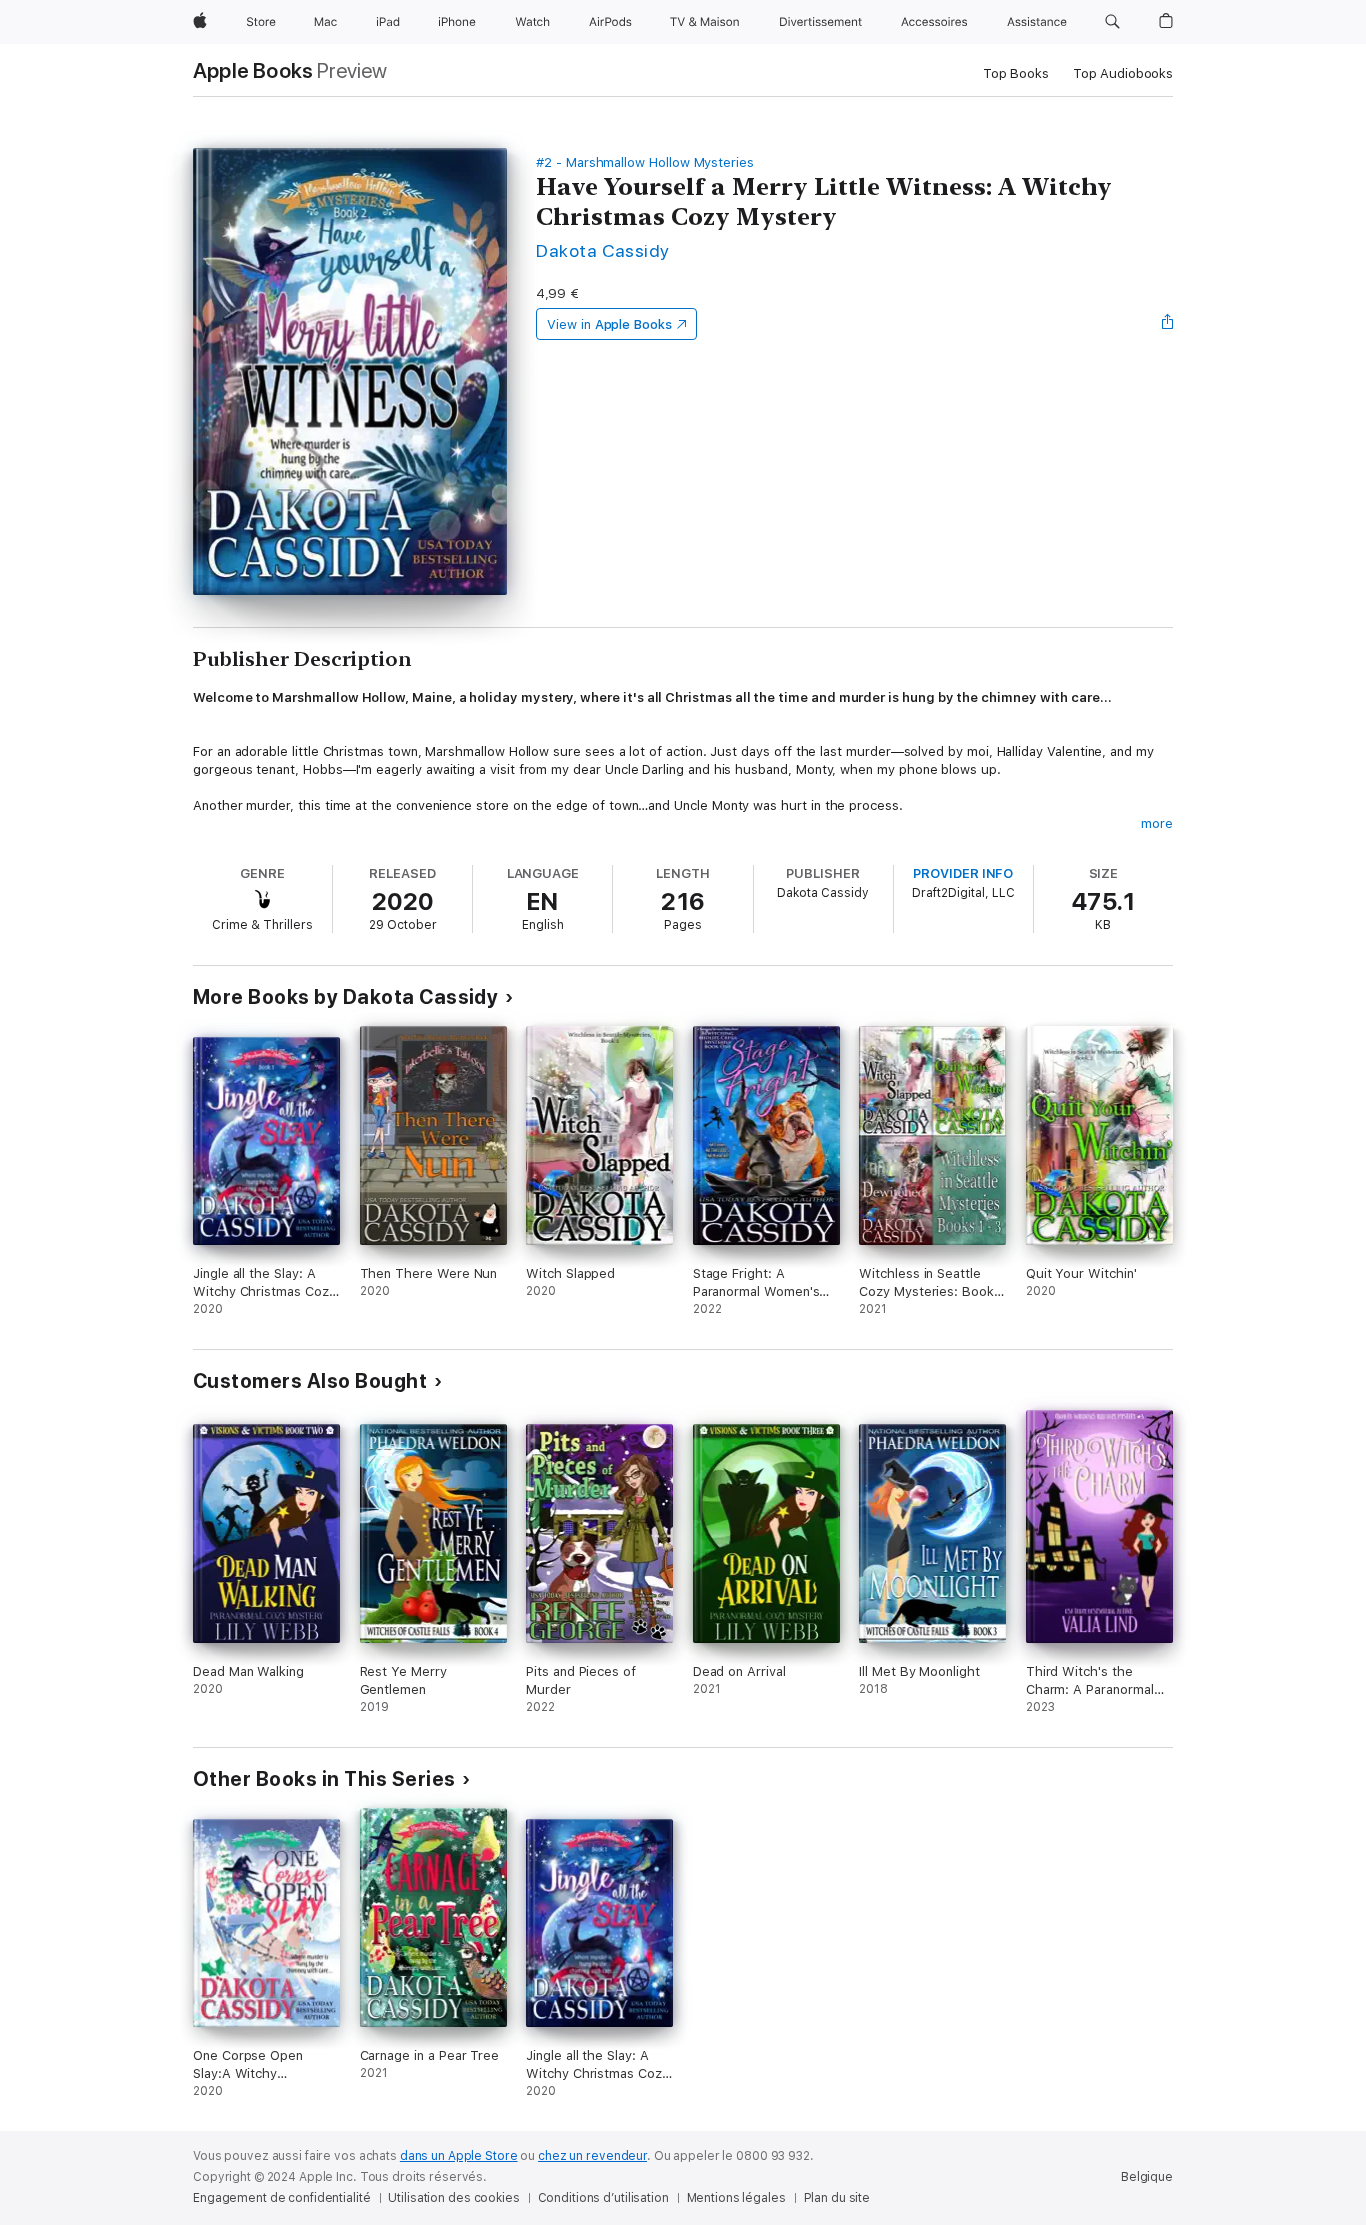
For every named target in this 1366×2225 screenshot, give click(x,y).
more (1157, 823)
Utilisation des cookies (453, 2198)
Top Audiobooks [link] (1123, 73)
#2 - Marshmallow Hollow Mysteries (645, 162)
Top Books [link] (1016, 73)
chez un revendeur (592, 2156)
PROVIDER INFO (963, 873)
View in (609, 324)
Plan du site (837, 2198)
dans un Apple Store (459, 2156)
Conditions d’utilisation (603, 2198)
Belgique (1147, 2177)
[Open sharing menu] (1168, 324)
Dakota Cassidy (603, 250)
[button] (1112, 22)
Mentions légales (736, 2198)
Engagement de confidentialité (282, 2198)
